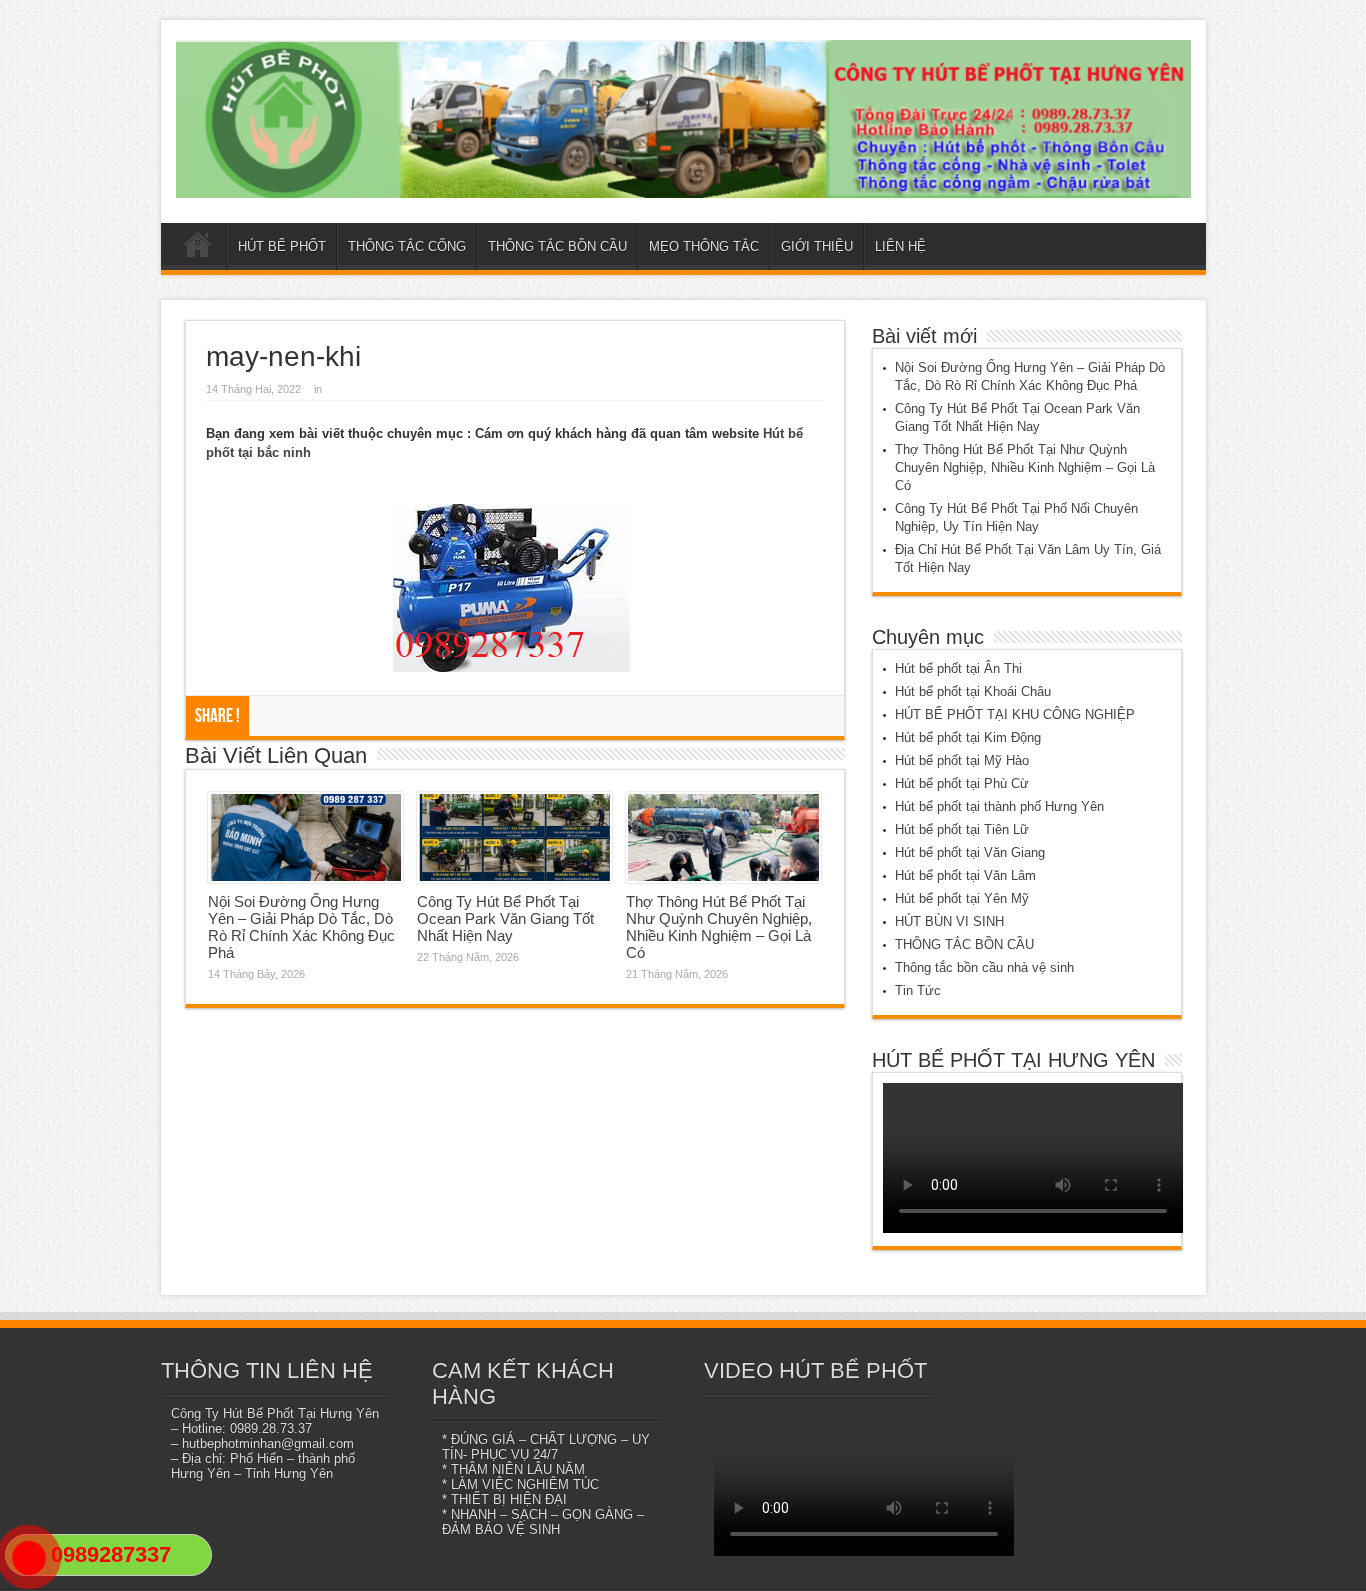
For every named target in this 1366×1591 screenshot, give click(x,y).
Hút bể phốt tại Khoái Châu (973, 691)
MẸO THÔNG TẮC (704, 246)
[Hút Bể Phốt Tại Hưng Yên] (683, 119)
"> (20, 1581)
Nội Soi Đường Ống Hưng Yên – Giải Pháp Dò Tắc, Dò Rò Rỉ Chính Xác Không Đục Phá (301, 927)
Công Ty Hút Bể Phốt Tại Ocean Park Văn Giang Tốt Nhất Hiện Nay (505, 918)
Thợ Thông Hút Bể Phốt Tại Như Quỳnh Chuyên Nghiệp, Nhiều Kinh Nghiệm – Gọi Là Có (719, 927)
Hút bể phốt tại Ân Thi (958, 668)
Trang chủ (198, 249)
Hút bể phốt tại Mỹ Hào (962, 760)
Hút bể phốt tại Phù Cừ (962, 783)
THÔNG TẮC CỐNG (407, 246)
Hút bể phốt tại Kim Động (968, 737)
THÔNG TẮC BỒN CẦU (557, 246)
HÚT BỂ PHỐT (282, 246)
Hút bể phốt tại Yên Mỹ (962, 898)
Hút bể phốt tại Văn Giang (970, 852)
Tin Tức (918, 990)
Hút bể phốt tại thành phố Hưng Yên (999, 806)
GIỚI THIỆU (817, 246)
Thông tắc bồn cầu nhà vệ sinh (984, 967)
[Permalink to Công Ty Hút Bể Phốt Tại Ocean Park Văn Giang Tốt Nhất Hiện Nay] (514, 838)
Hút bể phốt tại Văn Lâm (965, 875)
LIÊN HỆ (900, 246)
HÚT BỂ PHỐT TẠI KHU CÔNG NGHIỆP (1015, 714)
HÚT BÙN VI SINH (949, 921)
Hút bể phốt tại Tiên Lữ (962, 829)
